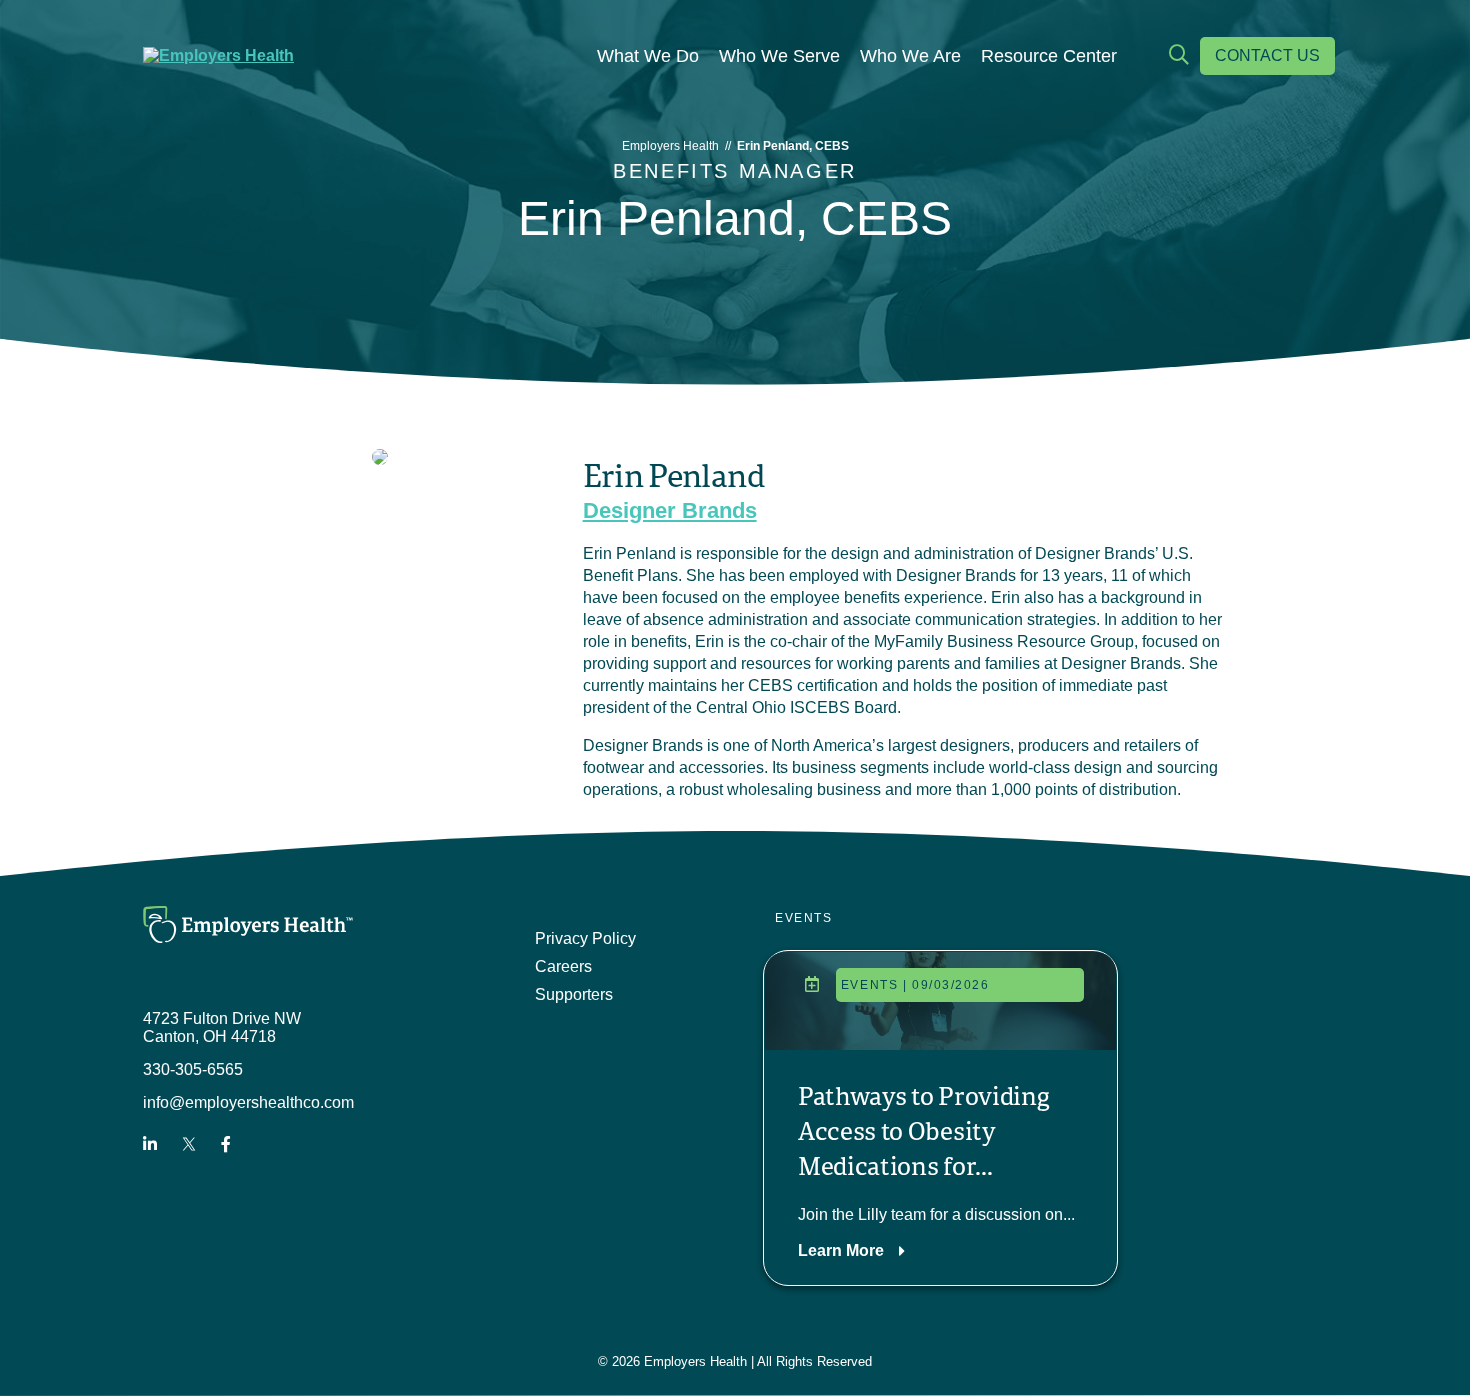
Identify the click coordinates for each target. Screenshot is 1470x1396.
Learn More (841, 1250)
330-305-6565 (193, 1069)
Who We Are (910, 56)
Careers (563, 966)
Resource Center (1049, 56)
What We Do (648, 56)
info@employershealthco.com (248, 1102)
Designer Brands (670, 510)
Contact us (1267, 55)
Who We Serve (779, 56)
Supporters (574, 994)
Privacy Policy (585, 938)
